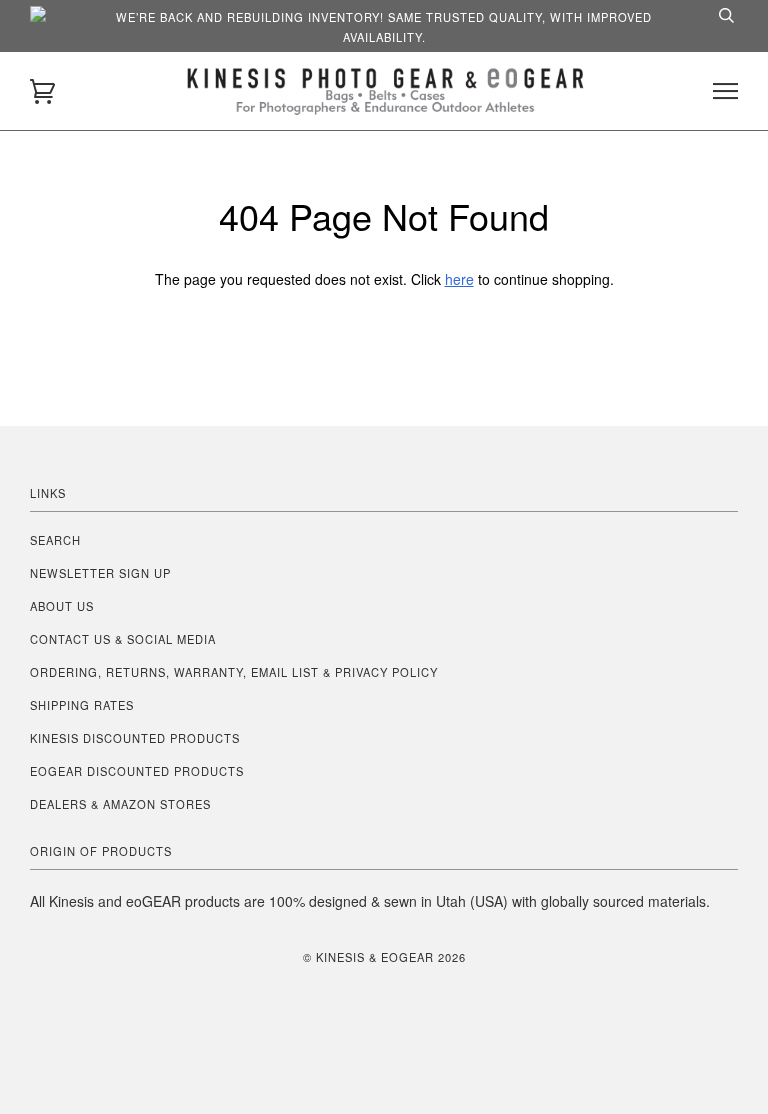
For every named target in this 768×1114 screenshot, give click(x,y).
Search (55, 540)
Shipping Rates (82, 705)
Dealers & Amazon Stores (120, 804)
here (459, 279)
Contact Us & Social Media (123, 639)
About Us (62, 606)
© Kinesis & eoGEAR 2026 (384, 957)
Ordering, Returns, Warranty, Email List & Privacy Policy (234, 672)
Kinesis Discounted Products (135, 738)
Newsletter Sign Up (100, 573)
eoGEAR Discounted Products (137, 771)
